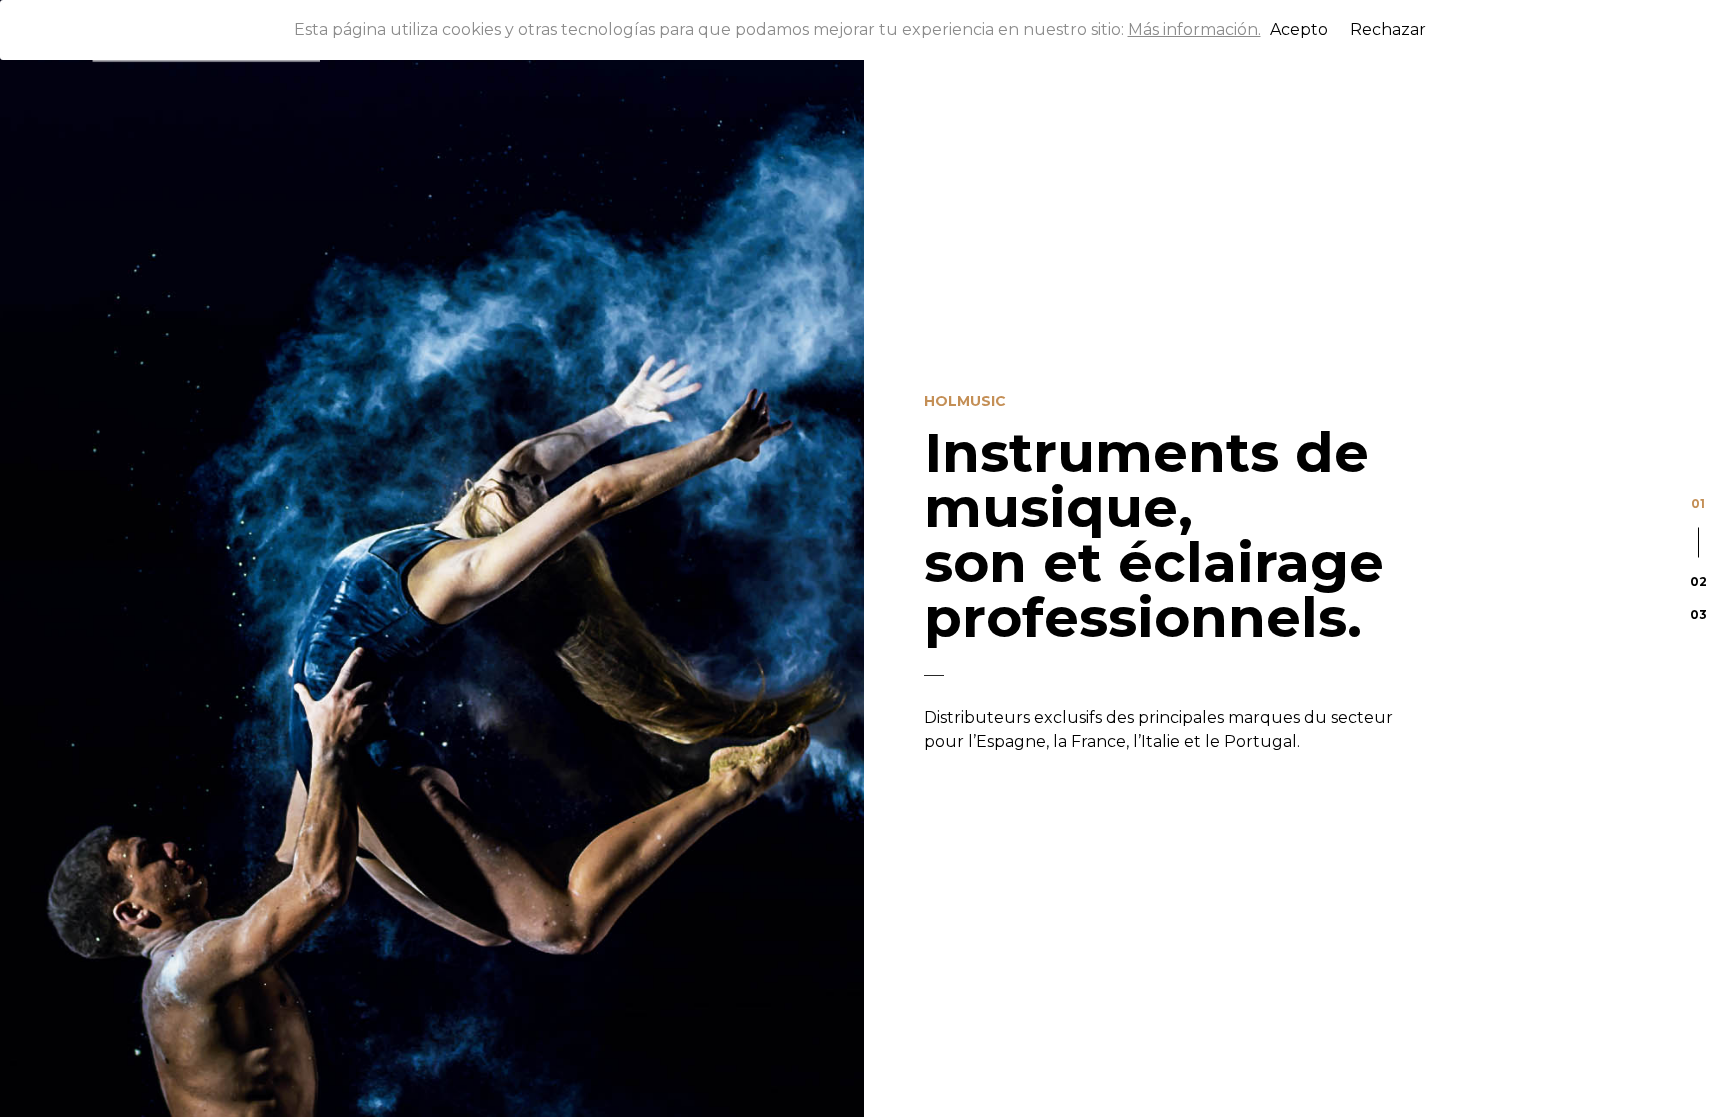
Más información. (1194, 29)
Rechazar (1388, 29)
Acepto (1299, 29)
